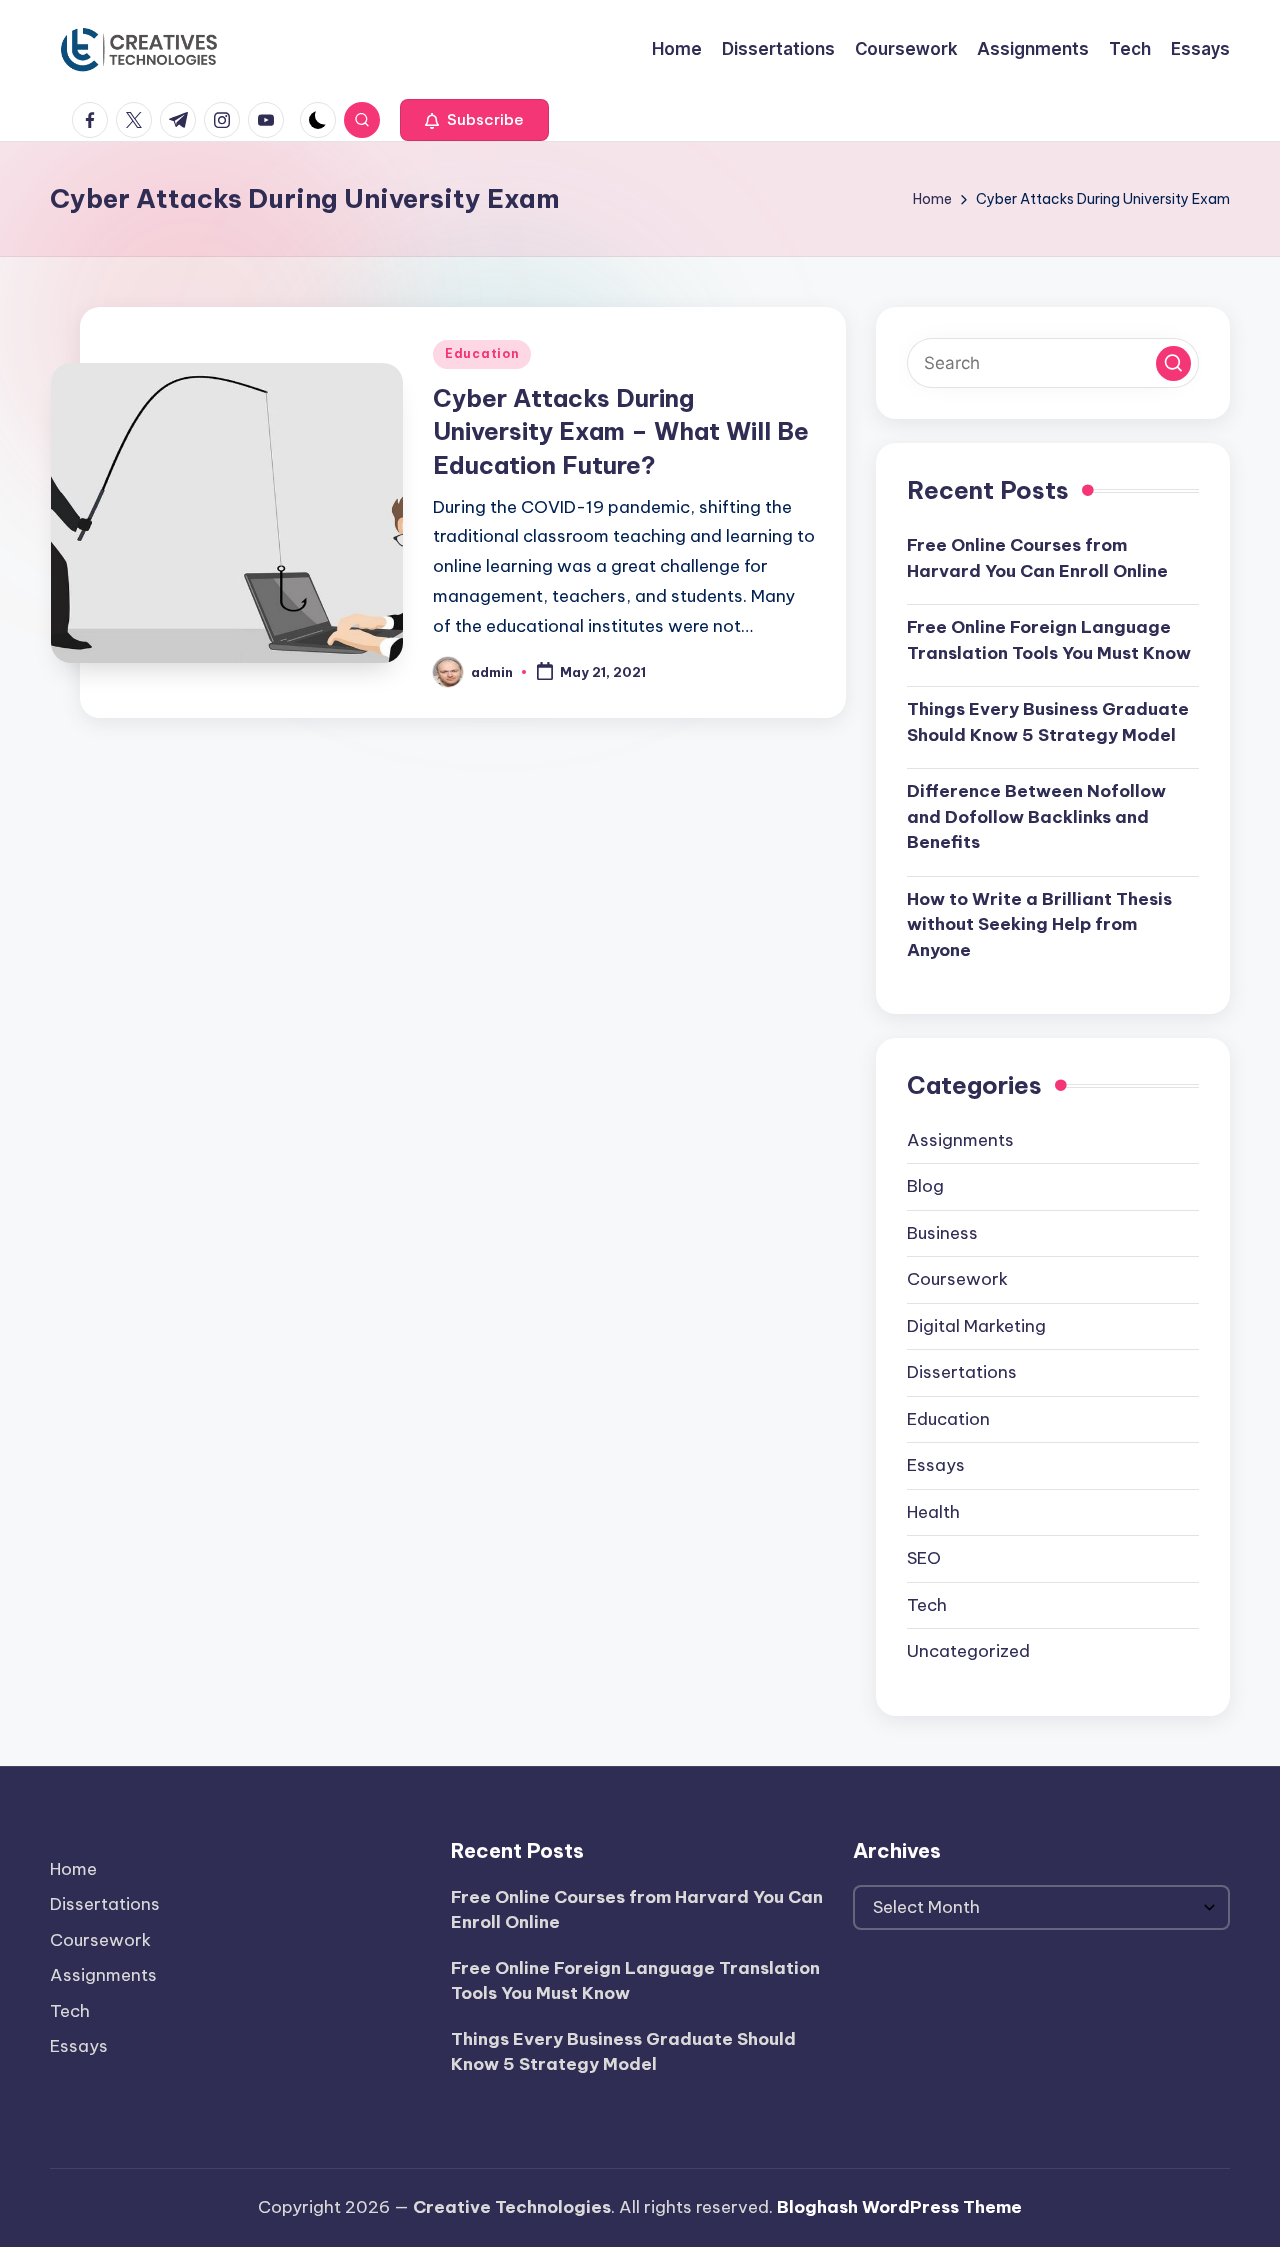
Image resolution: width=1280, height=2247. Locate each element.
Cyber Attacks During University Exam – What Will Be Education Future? (621, 431)
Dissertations (962, 1372)
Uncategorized (968, 1651)
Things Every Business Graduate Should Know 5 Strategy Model (1048, 722)
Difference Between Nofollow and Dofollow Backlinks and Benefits (1036, 816)
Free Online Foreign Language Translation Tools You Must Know (1049, 640)
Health (933, 1512)
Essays (936, 1465)
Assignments (960, 1140)
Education (482, 353)
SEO (924, 1558)
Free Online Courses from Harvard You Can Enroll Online (1037, 558)
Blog (925, 1186)
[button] (474, 120)
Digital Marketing (976, 1326)
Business (942, 1233)
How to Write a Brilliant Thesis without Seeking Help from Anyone (1039, 924)
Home (73, 1869)
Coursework (957, 1279)
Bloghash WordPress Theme (899, 2207)
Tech (927, 1605)
